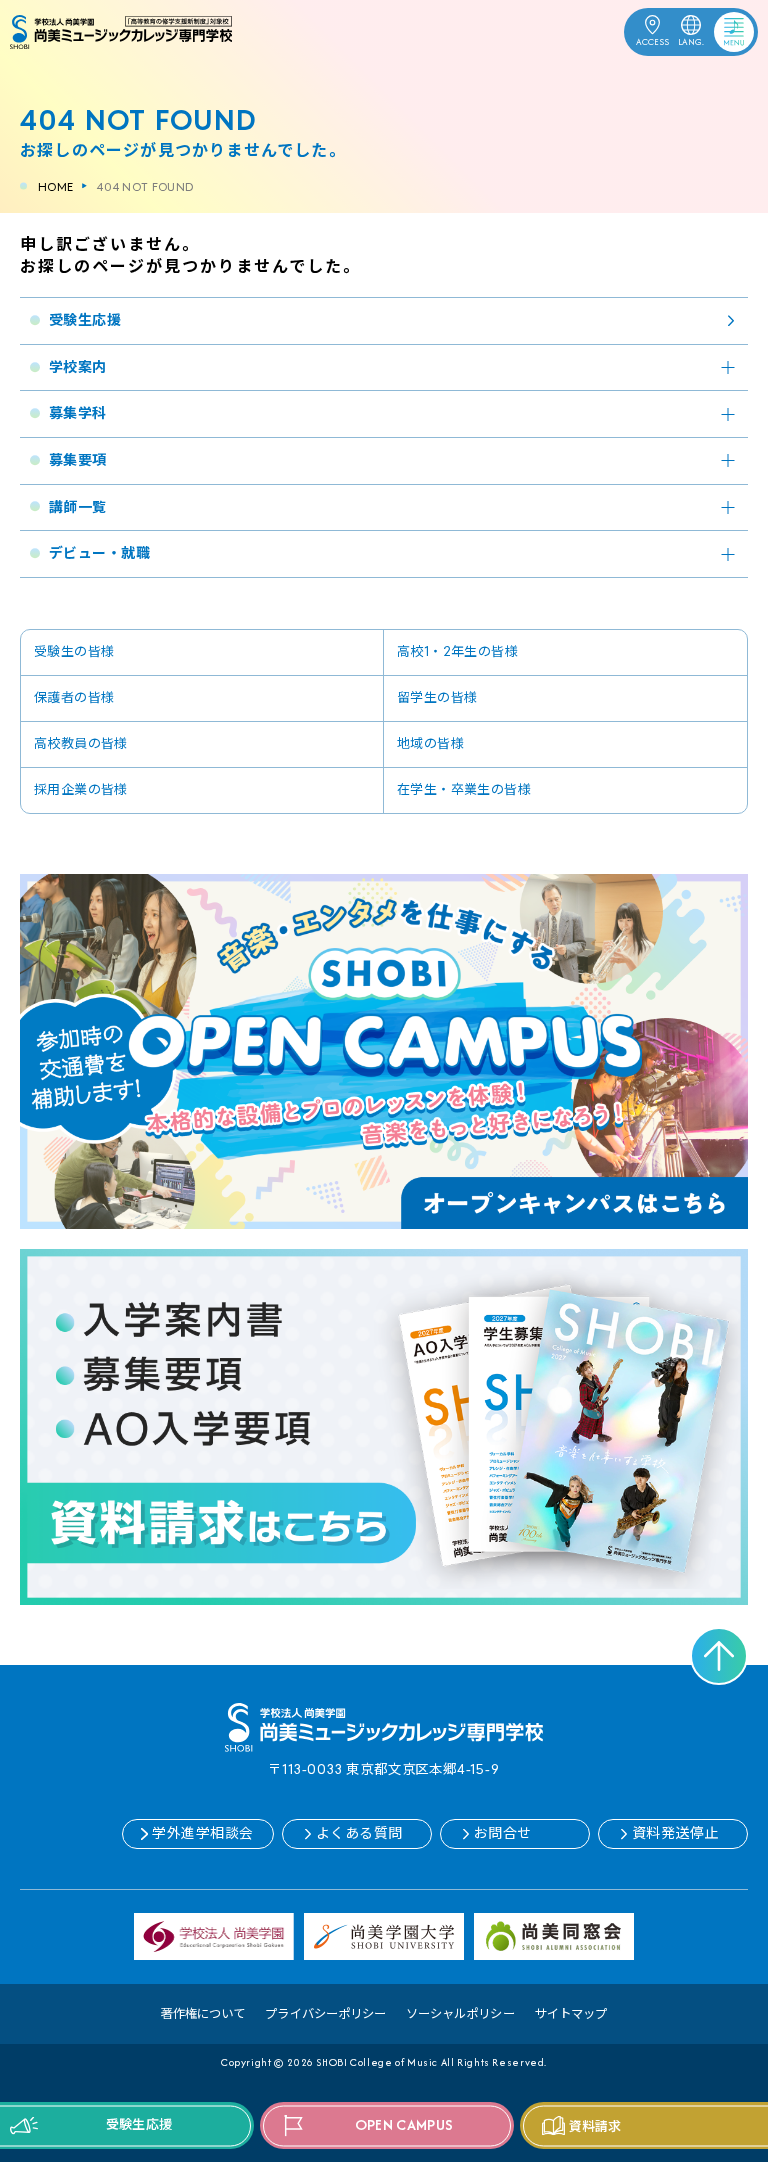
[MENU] (720, 28)
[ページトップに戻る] (719, 1656)
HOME (55, 186)
